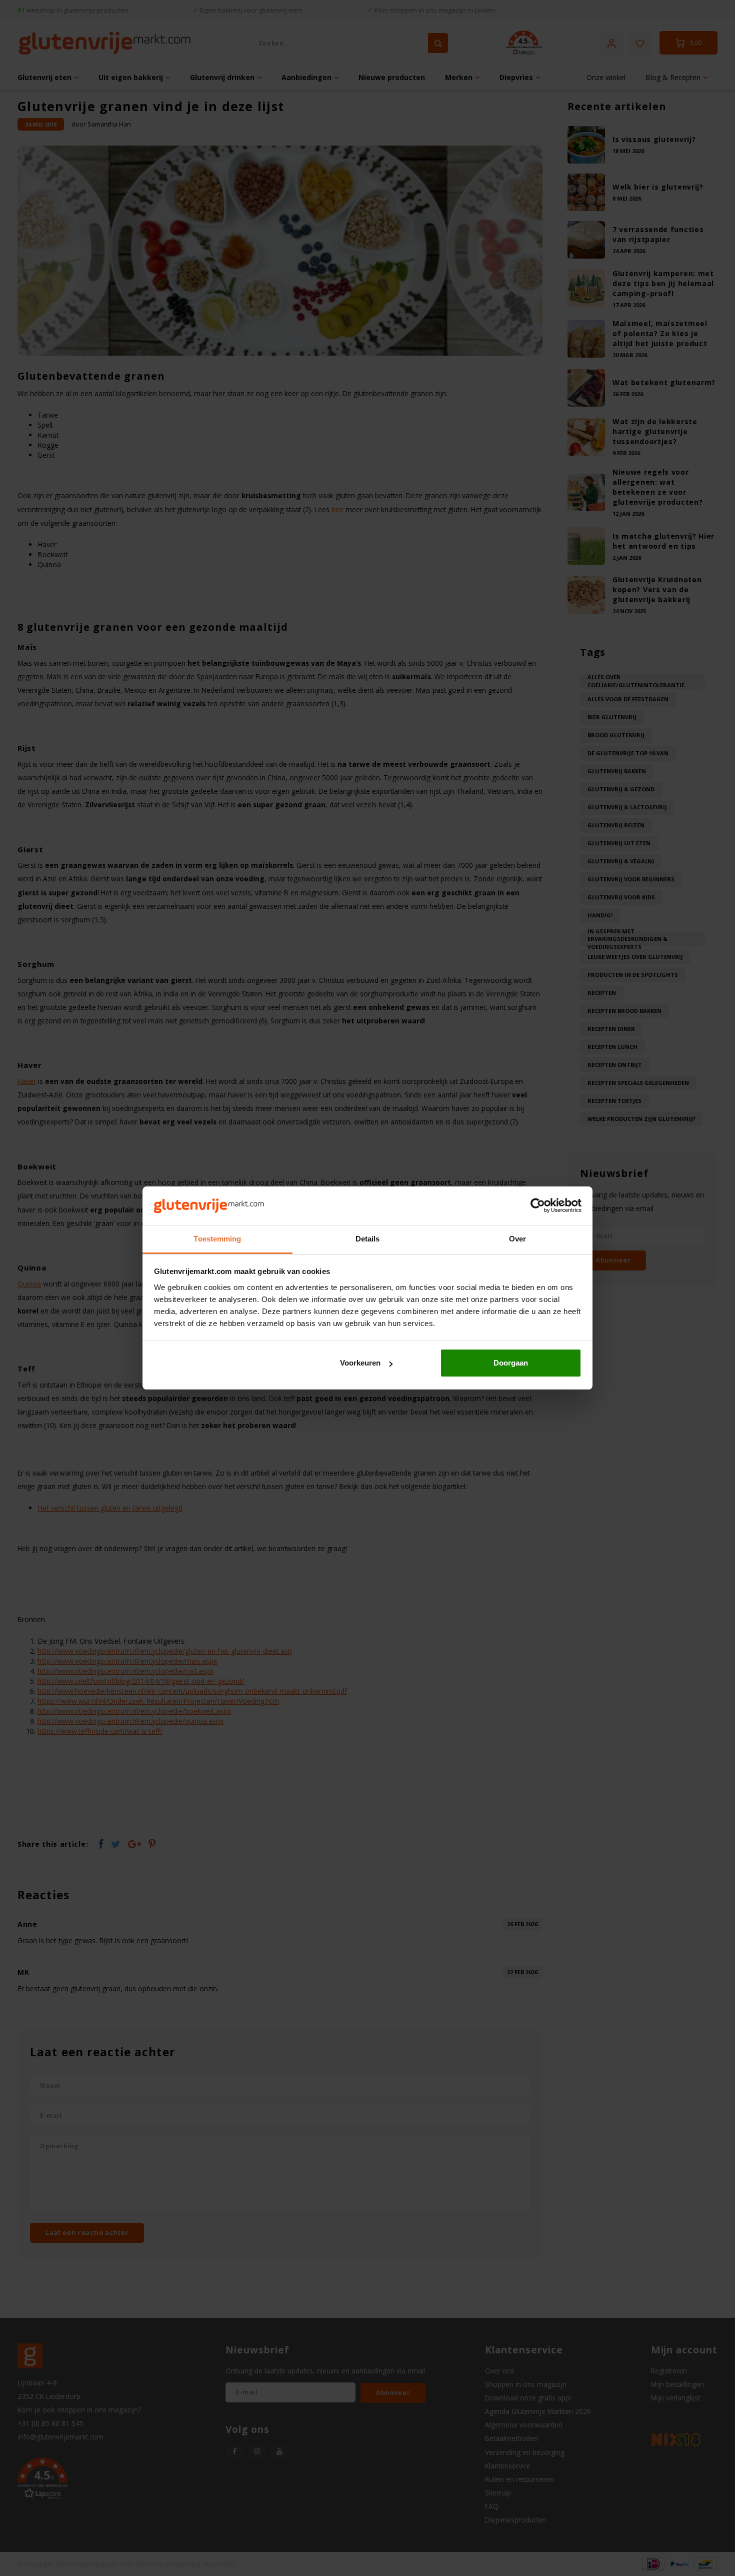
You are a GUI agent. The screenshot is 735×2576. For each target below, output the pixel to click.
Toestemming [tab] (217, 1239)
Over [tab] (517, 1239)
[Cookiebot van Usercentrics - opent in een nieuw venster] (538, 1206)
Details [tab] (368, 1239)
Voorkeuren (360, 1363)
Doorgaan (511, 1363)
